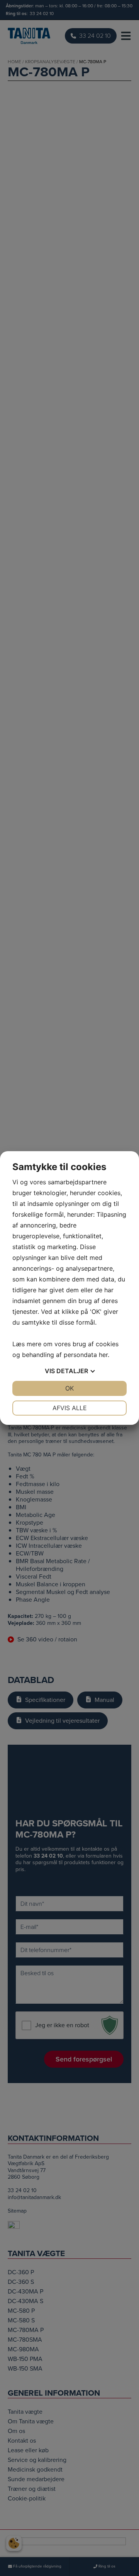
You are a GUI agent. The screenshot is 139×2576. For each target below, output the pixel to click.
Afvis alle (70, 1408)
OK (69, 1388)
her (103, 1355)
